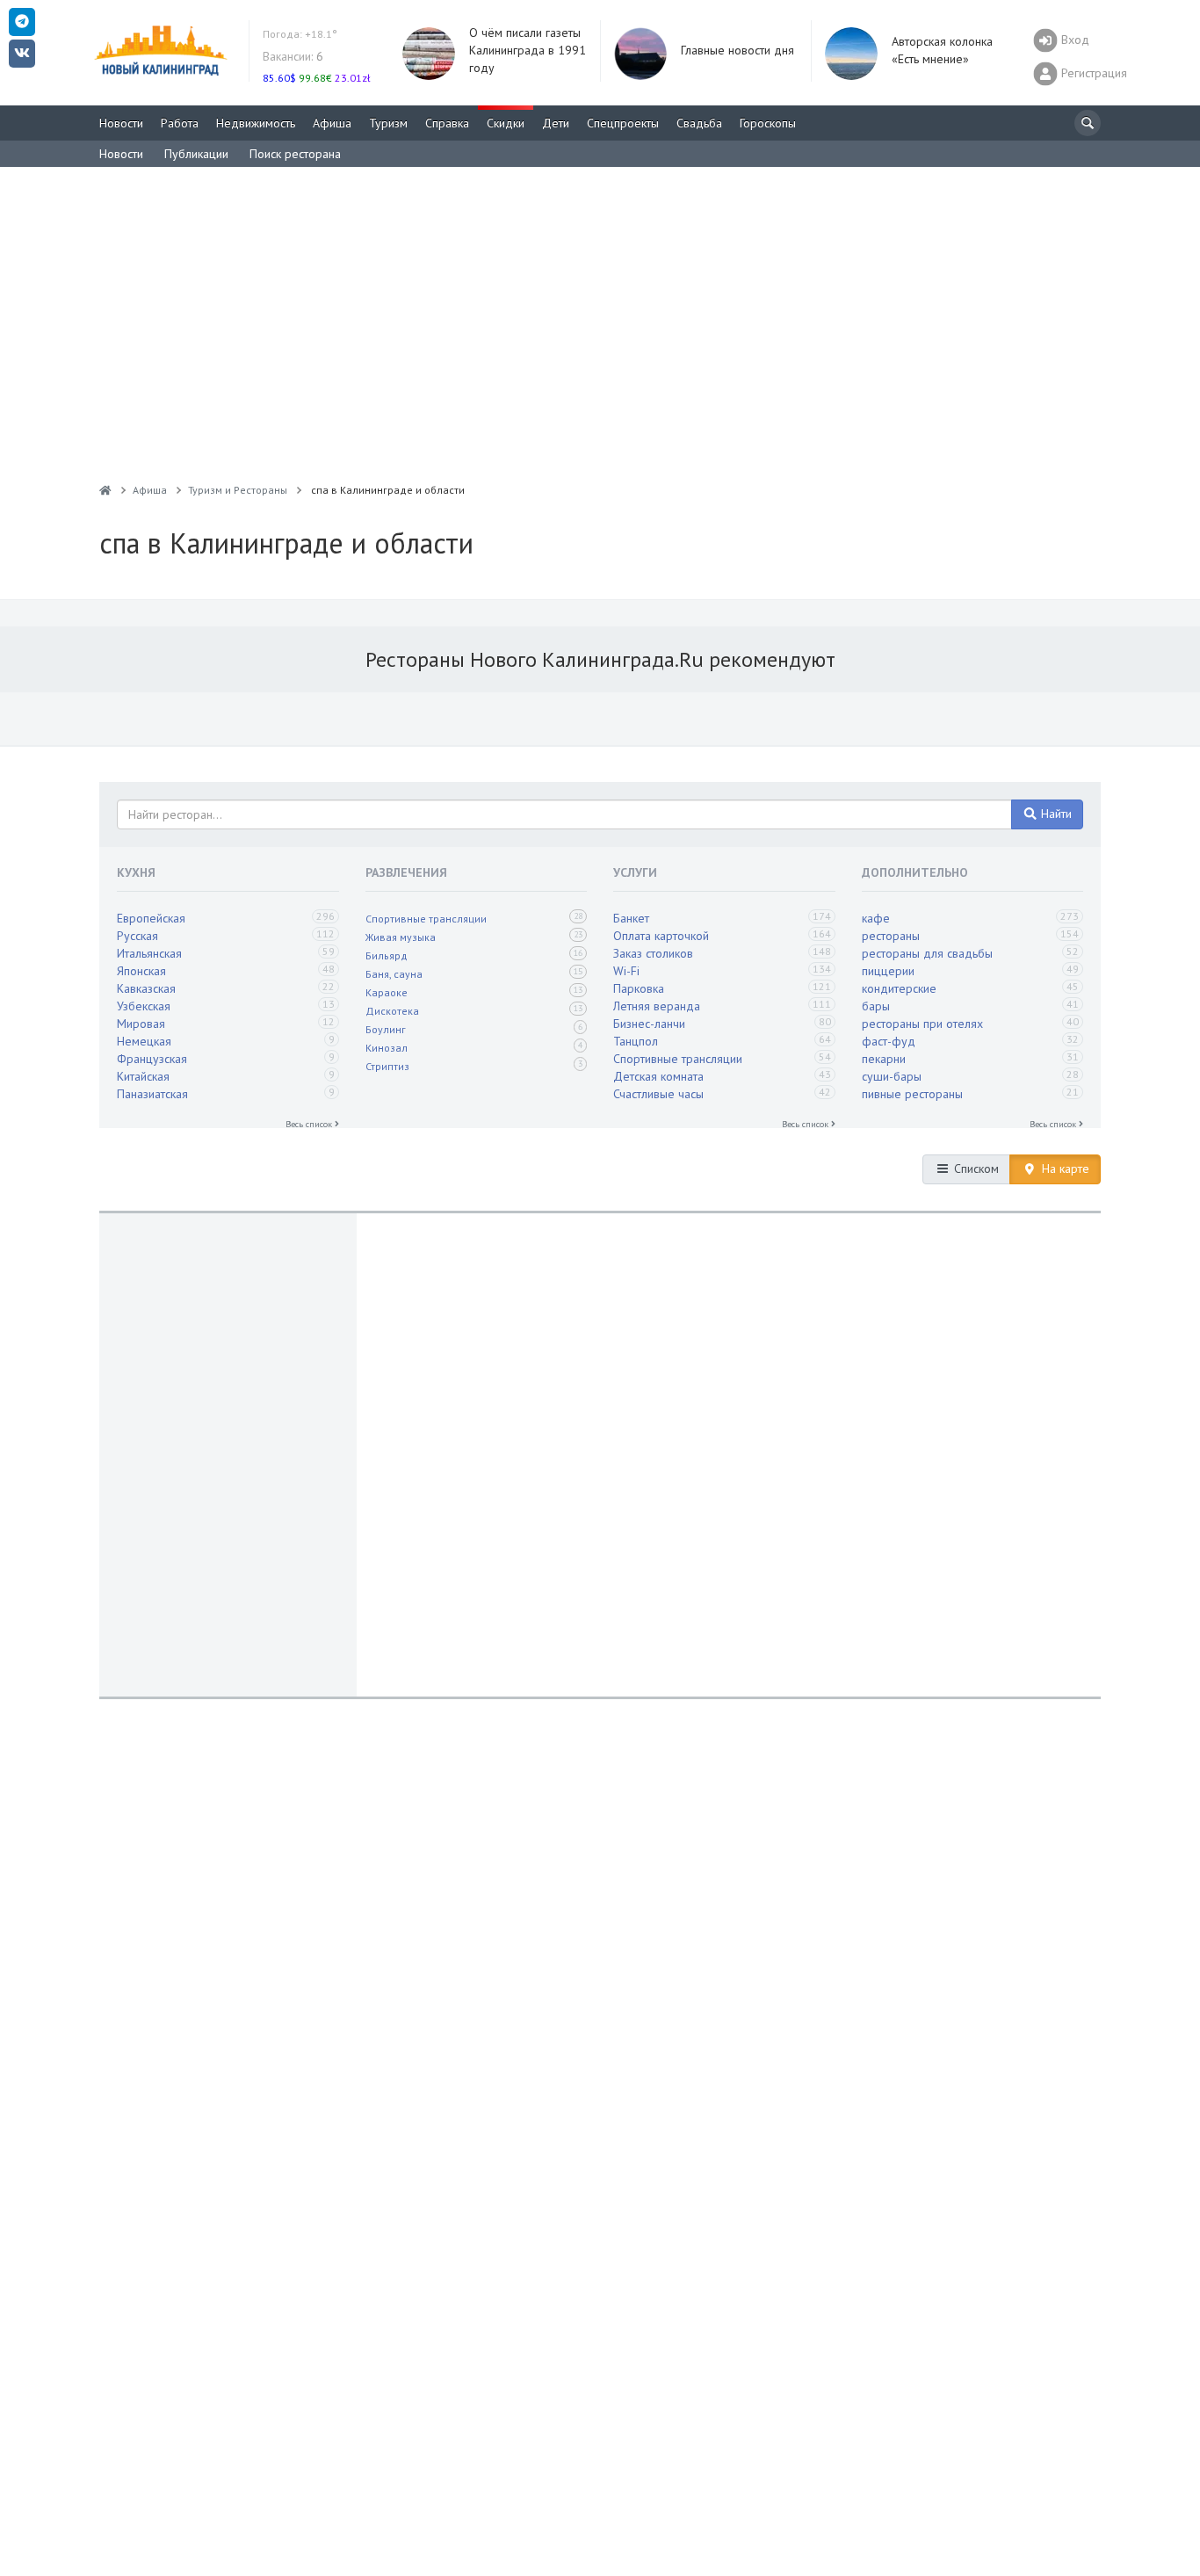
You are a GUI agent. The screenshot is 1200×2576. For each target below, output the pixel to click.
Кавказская (146, 988)
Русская (137, 936)
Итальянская (149, 953)
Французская (152, 1059)
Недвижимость (256, 123)
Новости (121, 123)
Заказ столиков (653, 953)
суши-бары (892, 1076)
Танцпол (636, 1041)
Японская (141, 971)
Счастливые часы (658, 1094)
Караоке (387, 992)
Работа (180, 123)
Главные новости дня (737, 50)
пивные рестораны (912, 1094)
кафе (876, 918)
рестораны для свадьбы (927, 953)
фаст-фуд (889, 1041)
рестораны (891, 936)
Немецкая (144, 1041)
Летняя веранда (657, 1006)
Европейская (151, 918)
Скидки (506, 123)
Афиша (332, 123)
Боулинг (386, 1029)
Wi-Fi (626, 971)
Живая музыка (401, 937)
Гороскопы (768, 123)
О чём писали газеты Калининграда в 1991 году (528, 50)
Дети (556, 123)
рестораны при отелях (922, 1024)
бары (876, 1006)
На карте (1064, 1169)
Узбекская (144, 1006)
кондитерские (899, 988)
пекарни (884, 1059)
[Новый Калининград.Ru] (105, 490)
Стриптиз (387, 1066)
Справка (447, 123)
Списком (975, 1169)
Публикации (196, 154)
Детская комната (658, 1076)
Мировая (141, 1024)
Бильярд (387, 955)
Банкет (631, 918)
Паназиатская (152, 1094)
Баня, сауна (394, 974)
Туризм (388, 123)
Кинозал (387, 1048)
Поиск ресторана (295, 154)
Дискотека (392, 1011)
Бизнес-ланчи (649, 1024)
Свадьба (699, 123)
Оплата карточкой (661, 936)
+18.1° (300, 34)
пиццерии (888, 971)
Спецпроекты (623, 123)
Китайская (143, 1076)
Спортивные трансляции (426, 919)
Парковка (639, 988)
